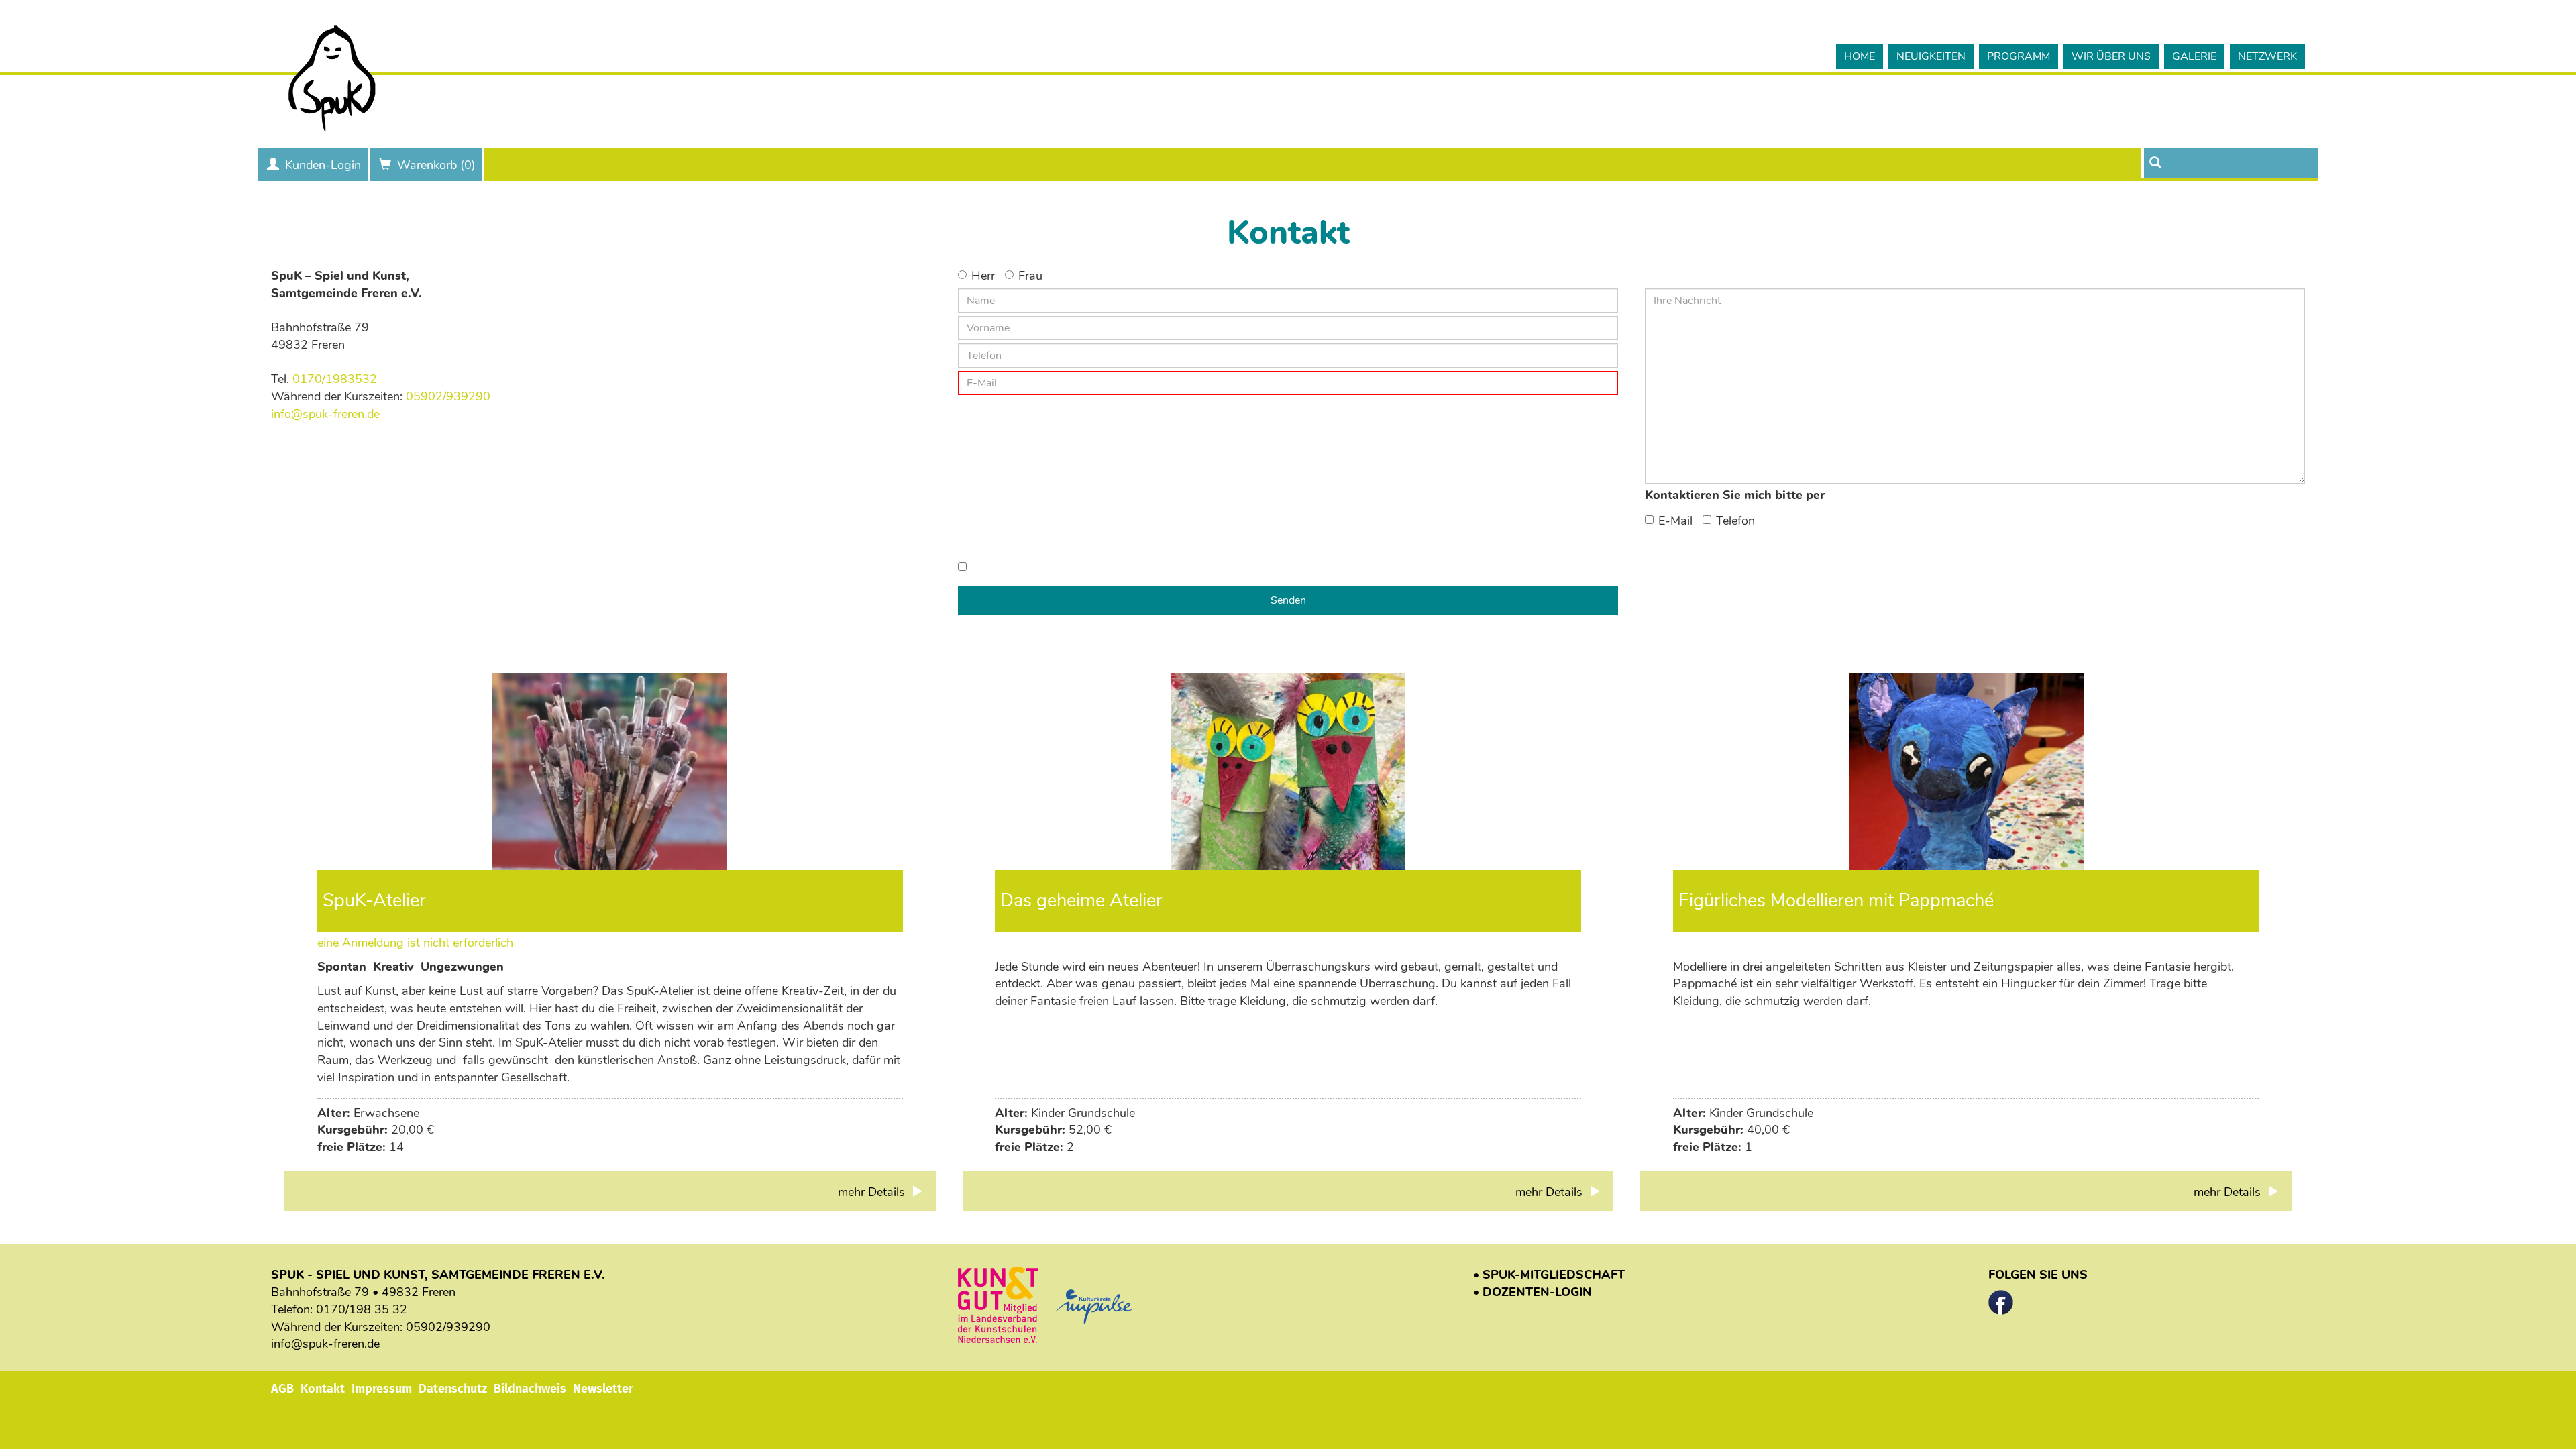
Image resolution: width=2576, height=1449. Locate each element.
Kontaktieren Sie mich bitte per (1735, 495)
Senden (1288, 600)
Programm (2019, 56)
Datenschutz (453, 1389)
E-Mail (1675, 521)
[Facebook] (2001, 1299)
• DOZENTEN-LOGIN (1533, 1292)
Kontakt (323, 1389)
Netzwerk (2267, 56)
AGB (282, 1389)
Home (1860, 56)
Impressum (382, 1389)
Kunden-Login (323, 165)
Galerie (2194, 56)
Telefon (1735, 521)
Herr (983, 276)
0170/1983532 (335, 379)
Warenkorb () (436, 165)
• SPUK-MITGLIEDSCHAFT (1549, 1275)
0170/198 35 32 (362, 1309)
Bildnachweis (530, 1389)
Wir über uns (2111, 56)
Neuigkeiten (1931, 56)
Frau (1030, 276)
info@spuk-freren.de (325, 414)
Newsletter (603, 1389)
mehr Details (873, 1192)
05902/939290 (448, 396)
